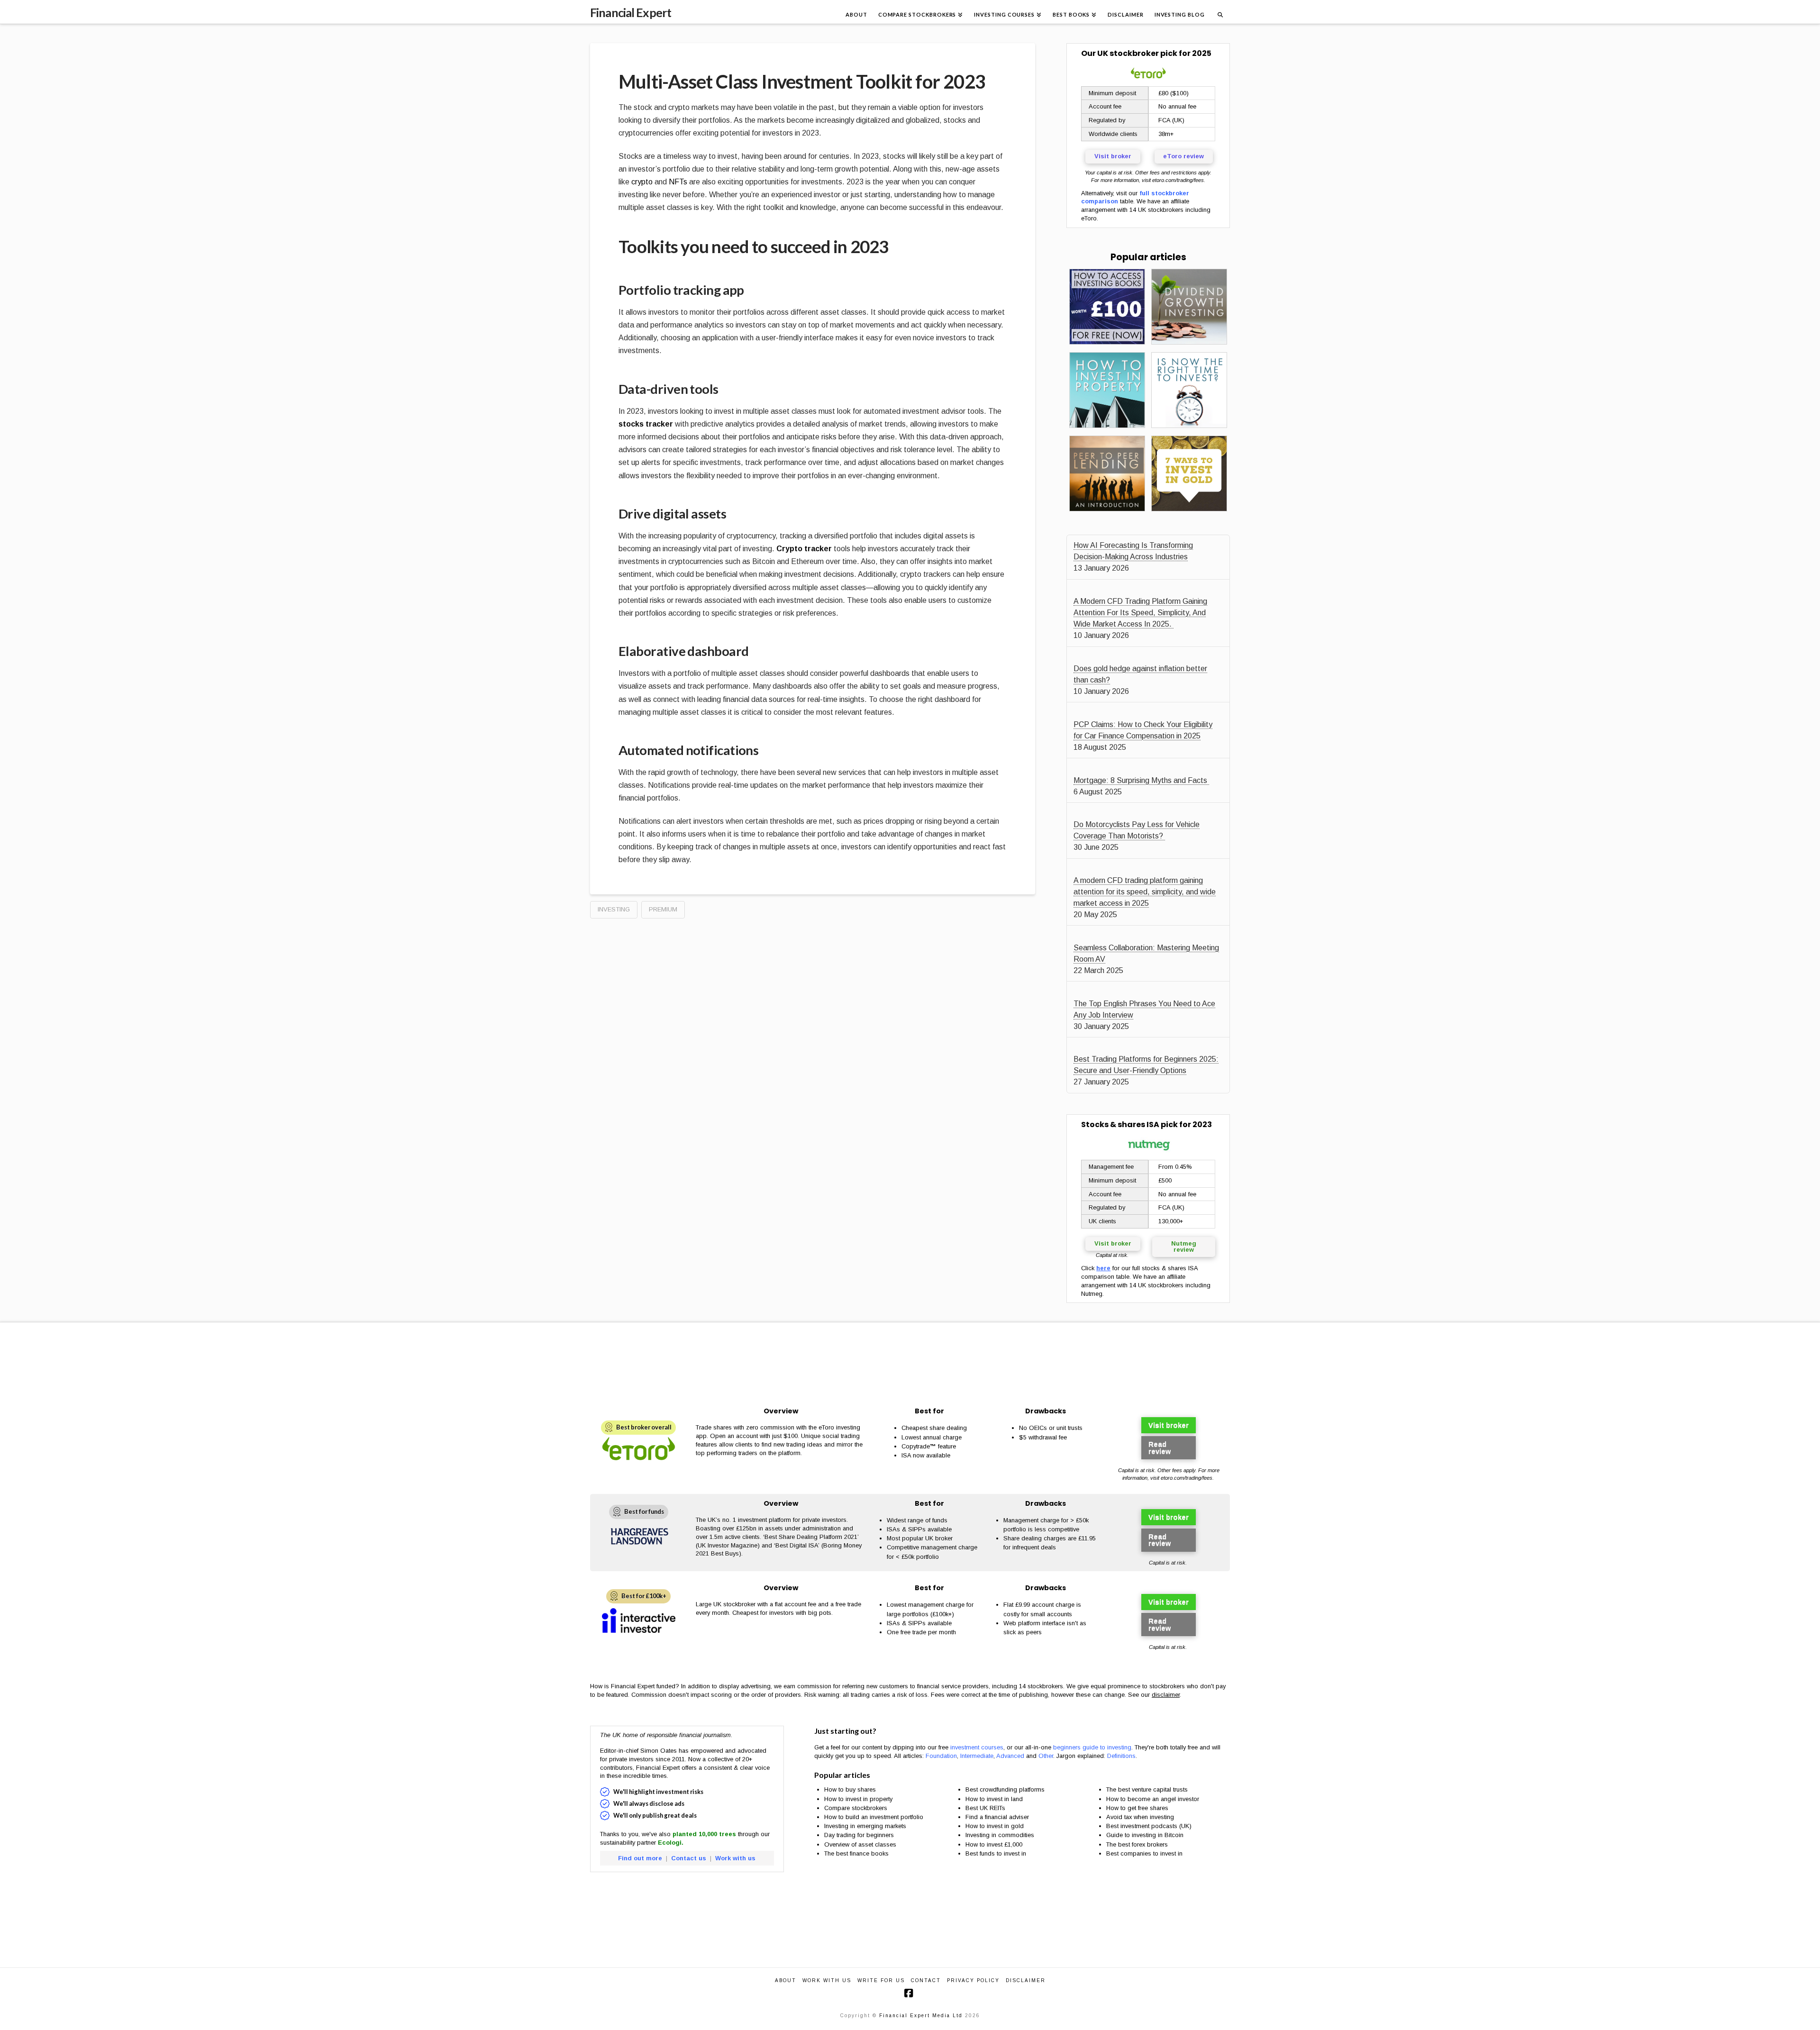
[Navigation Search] (1220, 12)
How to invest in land (994, 1799)
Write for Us (881, 1980)
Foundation (941, 1756)
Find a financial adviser (997, 1817)
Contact (926, 1980)
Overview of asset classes (860, 1844)
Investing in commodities (1000, 1835)
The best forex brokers (1137, 1844)
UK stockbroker (1128, 53)
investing (614, 909)
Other (1046, 1756)
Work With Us (827, 1980)
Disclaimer (1026, 1980)
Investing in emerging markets (865, 1826)
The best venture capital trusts (1148, 1789)
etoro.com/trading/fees (1178, 180)
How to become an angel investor (1153, 1799)
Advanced (1010, 1756)
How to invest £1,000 (994, 1844)
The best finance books (856, 1853)
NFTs (678, 182)
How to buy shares (850, 1789)
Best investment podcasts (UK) (1149, 1826)
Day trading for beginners (859, 1835)
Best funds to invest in (996, 1853)
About (786, 1980)
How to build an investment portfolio (874, 1817)
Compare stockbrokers (856, 1808)
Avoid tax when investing (1140, 1817)
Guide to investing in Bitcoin (1145, 1835)
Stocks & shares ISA (1120, 1124)
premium (663, 909)
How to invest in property (858, 1799)
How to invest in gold (995, 1826)
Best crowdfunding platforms (1005, 1789)
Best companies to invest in (1144, 1853)
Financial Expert (631, 13)
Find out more (640, 1858)
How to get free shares (1137, 1808)
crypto (642, 182)
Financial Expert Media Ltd (921, 2016)
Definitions (1121, 1756)
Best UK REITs (985, 1808)
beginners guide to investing (1092, 1747)
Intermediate (977, 1756)
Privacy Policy (973, 1980)
